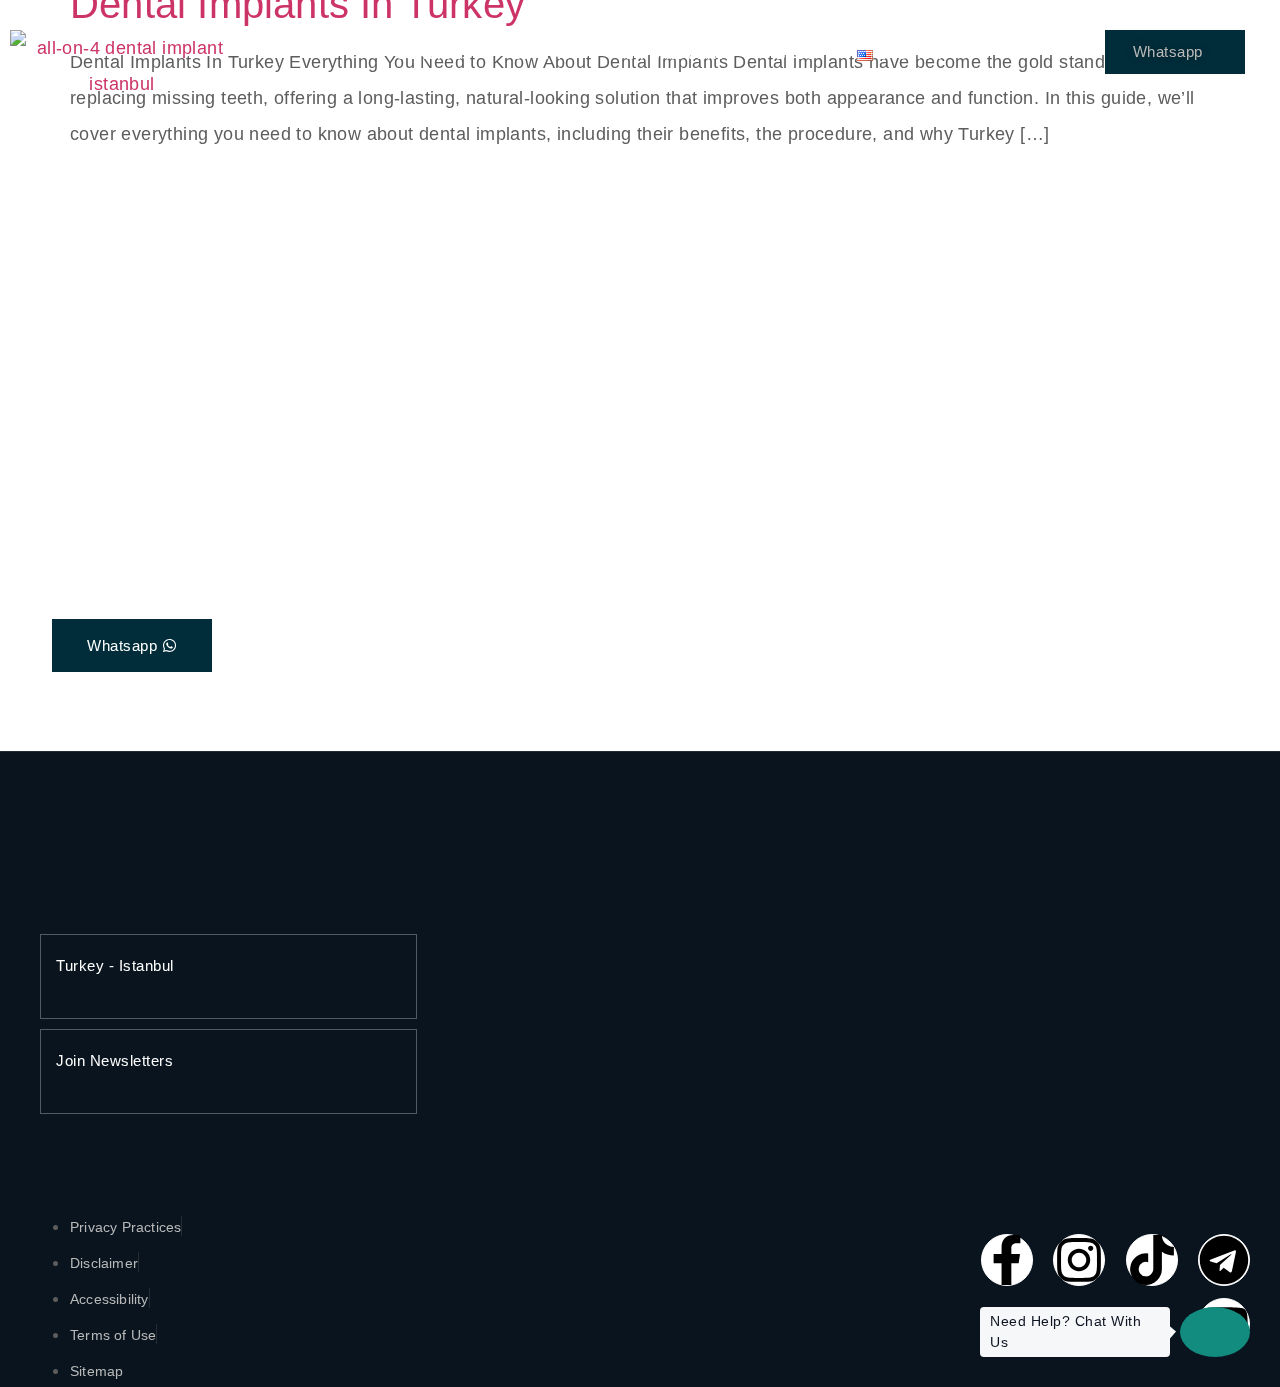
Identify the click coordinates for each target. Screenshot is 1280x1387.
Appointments (678, 54)
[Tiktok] (1152, 1260)
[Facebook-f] (1007, 1260)
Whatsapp (1168, 51)
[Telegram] (1224, 1260)
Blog (796, 54)
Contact (546, 54)
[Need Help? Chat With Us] (1215, 1332)
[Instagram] (1079, 1260)
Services (434, 54)
